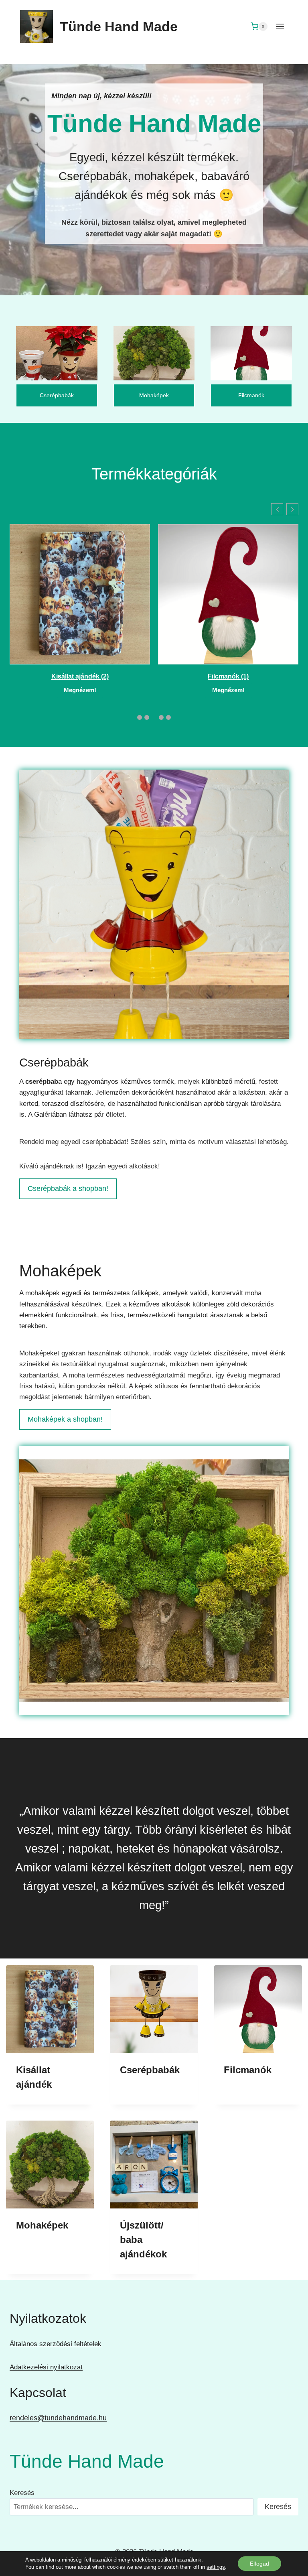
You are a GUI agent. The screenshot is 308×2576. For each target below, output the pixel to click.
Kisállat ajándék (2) (80, 676)
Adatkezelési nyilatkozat (46, 2367)
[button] (277, 509)
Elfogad (259, 2564)
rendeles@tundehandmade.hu (58, 2418)
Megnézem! (80, 690)
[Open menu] (280, 26)
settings (216, 2567)
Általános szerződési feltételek (56, 2344)
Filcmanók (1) (228, 676)
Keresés (22, 2493)
